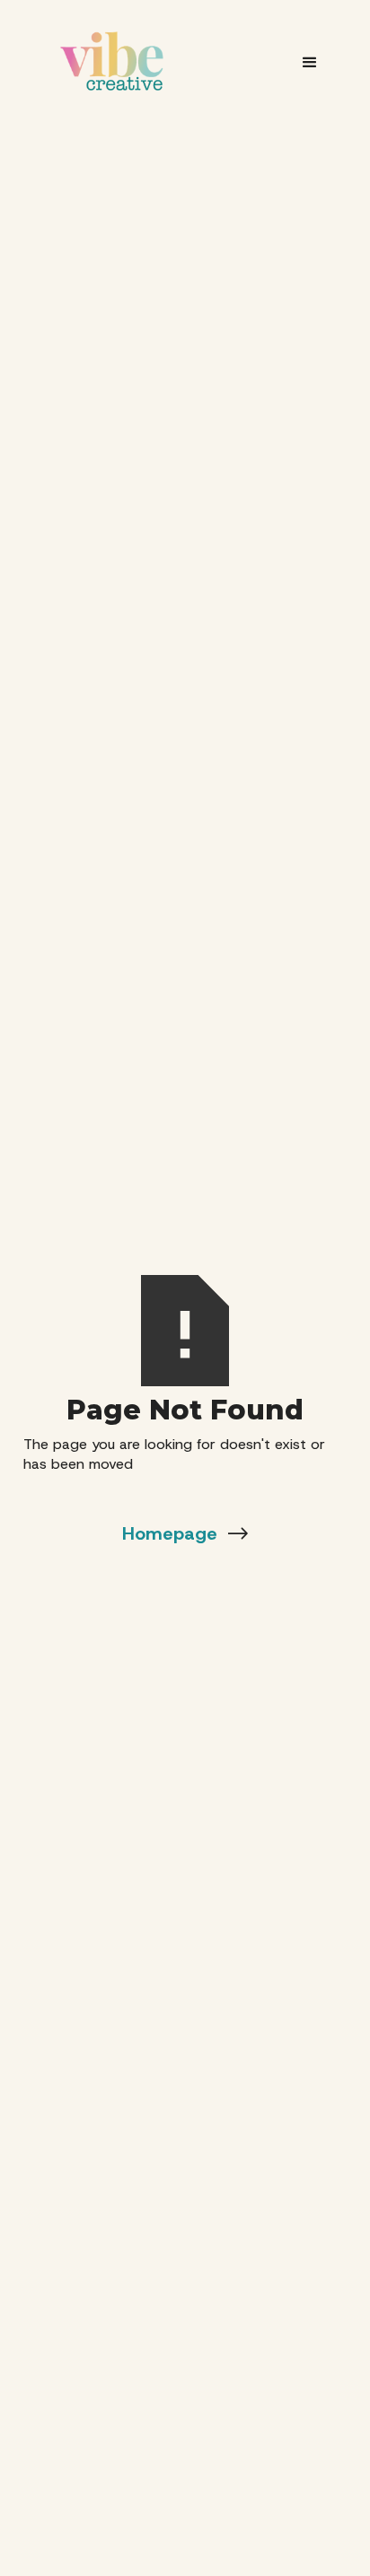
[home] (112, 61)
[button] (310, 61)
